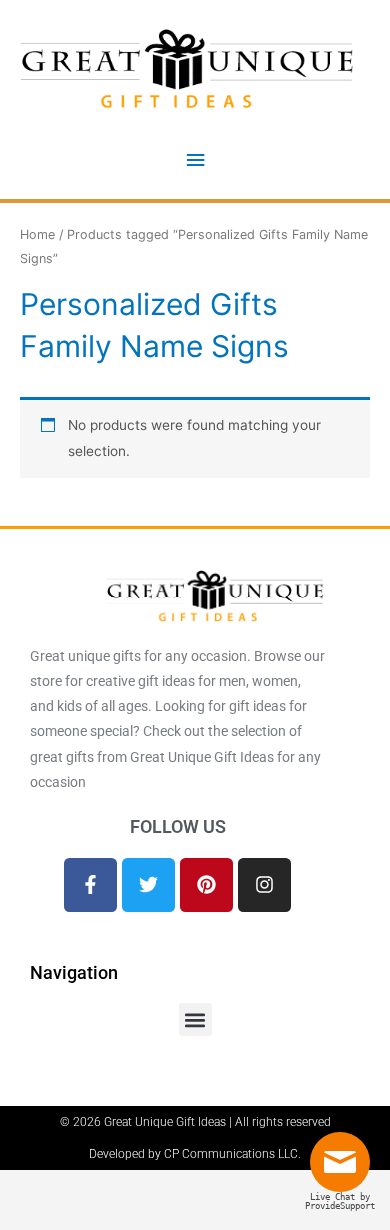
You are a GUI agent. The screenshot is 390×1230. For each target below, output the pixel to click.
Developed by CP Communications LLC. (195, 1154)
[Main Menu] (195, 160)
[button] (195, 1019)
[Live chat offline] (345, 1170)
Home (37, 234)
